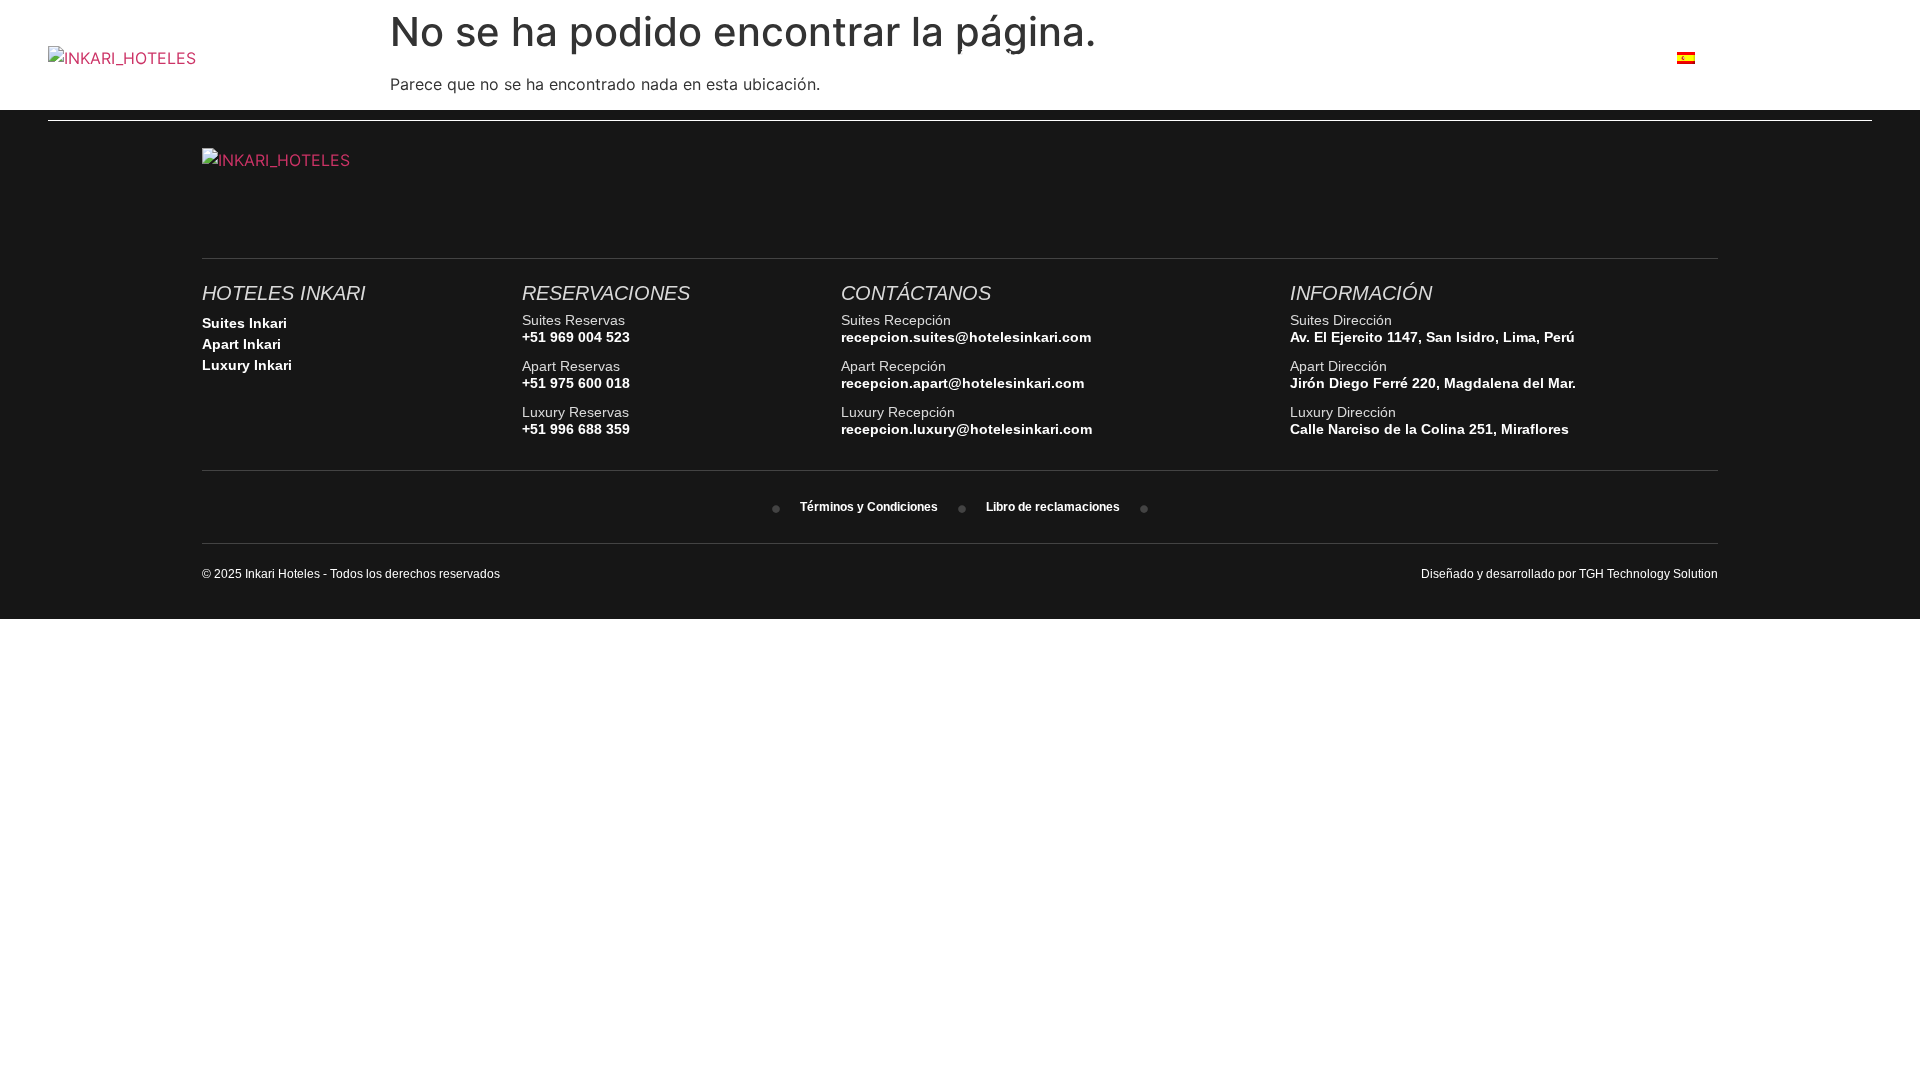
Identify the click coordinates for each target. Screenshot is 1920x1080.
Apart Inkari (241, 344)
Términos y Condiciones (869, 507)
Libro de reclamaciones (1053, 507)
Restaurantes (869, 57)
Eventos (1136, 57)
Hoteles (754, 57)
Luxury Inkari (247, 365)
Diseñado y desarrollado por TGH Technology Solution (1569, 574)
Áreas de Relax (1012, 57)
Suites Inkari (244, 323)
